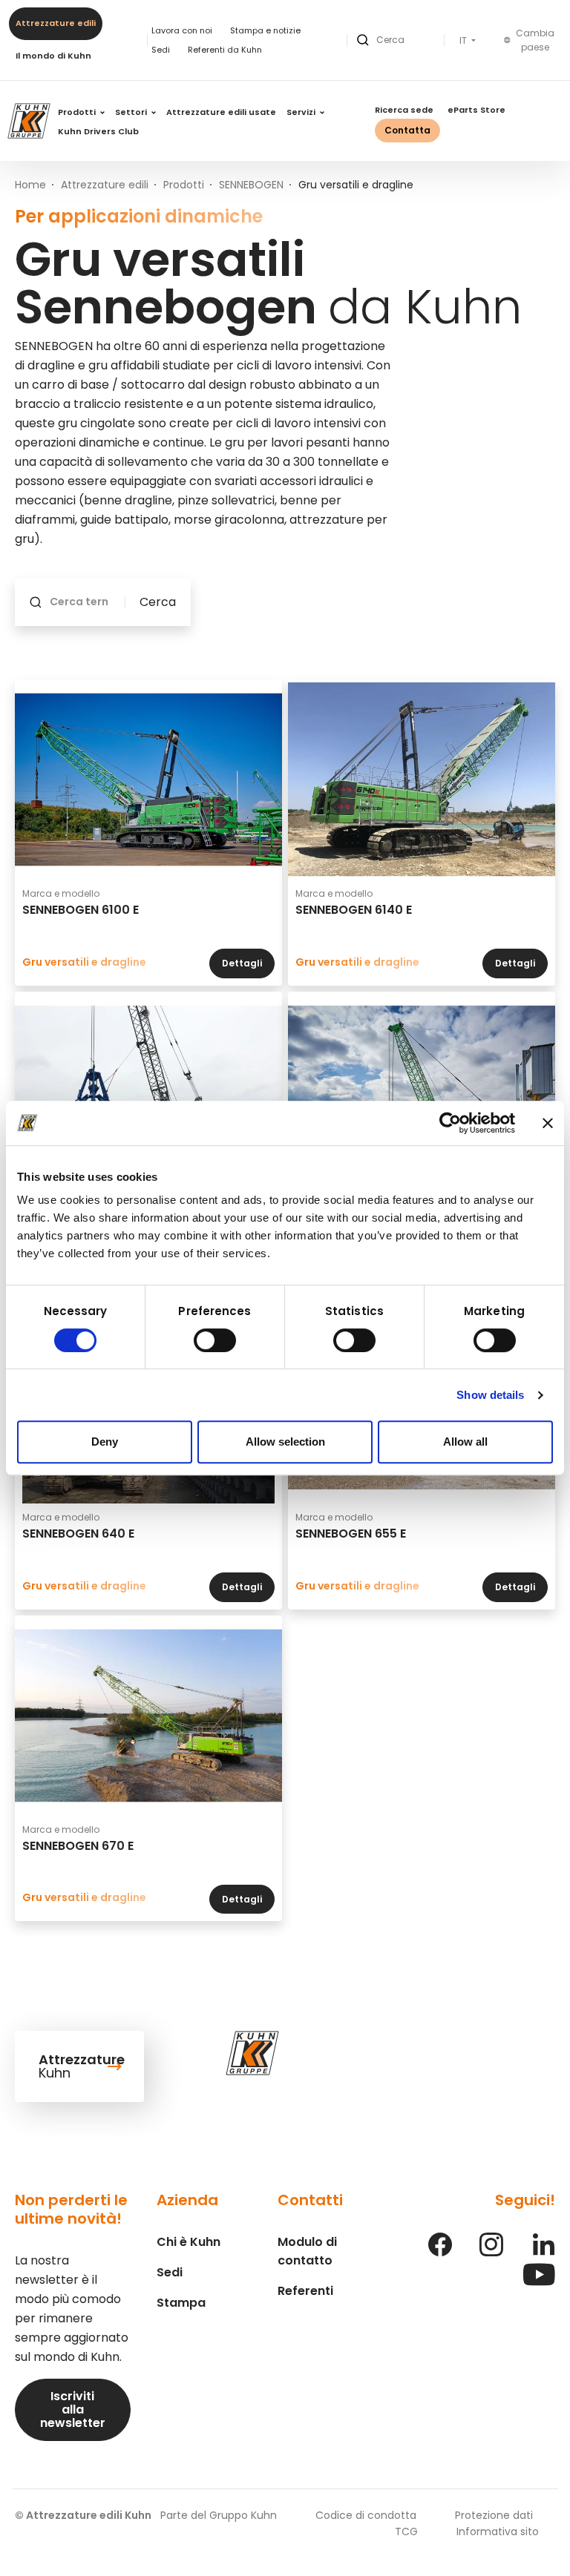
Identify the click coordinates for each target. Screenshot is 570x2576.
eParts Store (476, 110)
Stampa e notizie (265, 30)
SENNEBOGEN (251, 185)
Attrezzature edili (56, 23)
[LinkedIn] (543, 2252)
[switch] (215, 1340)
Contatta (407, 130)
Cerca (158, 602)
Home (30, 185)
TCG (406, 2531)
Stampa (181, 2303)
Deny (105, 1442)
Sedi (161, 50)
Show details (490, 1395)
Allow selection (285, 1442)
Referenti (305, 2291)
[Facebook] (440, 2252)
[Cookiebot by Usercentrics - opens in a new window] (450, 1123)
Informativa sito (498, 2531)
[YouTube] (539, 2282)
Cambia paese (535, 40)
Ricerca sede (404, 110)
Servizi (302, 112)
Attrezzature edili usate (221, 112)
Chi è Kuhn (189, 2242)
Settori (132, 112)
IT (464, 41)
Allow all (465, 1442)
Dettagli (242, 963)
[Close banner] (548, 1123)
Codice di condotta (366, 2515)
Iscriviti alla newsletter (73, 2409)
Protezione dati (494, 2515)
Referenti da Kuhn (225, 50)
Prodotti (78, 112)
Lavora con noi (182, 30)
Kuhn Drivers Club (98, 131)
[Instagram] (491, 2252)
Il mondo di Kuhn (53, 56)
